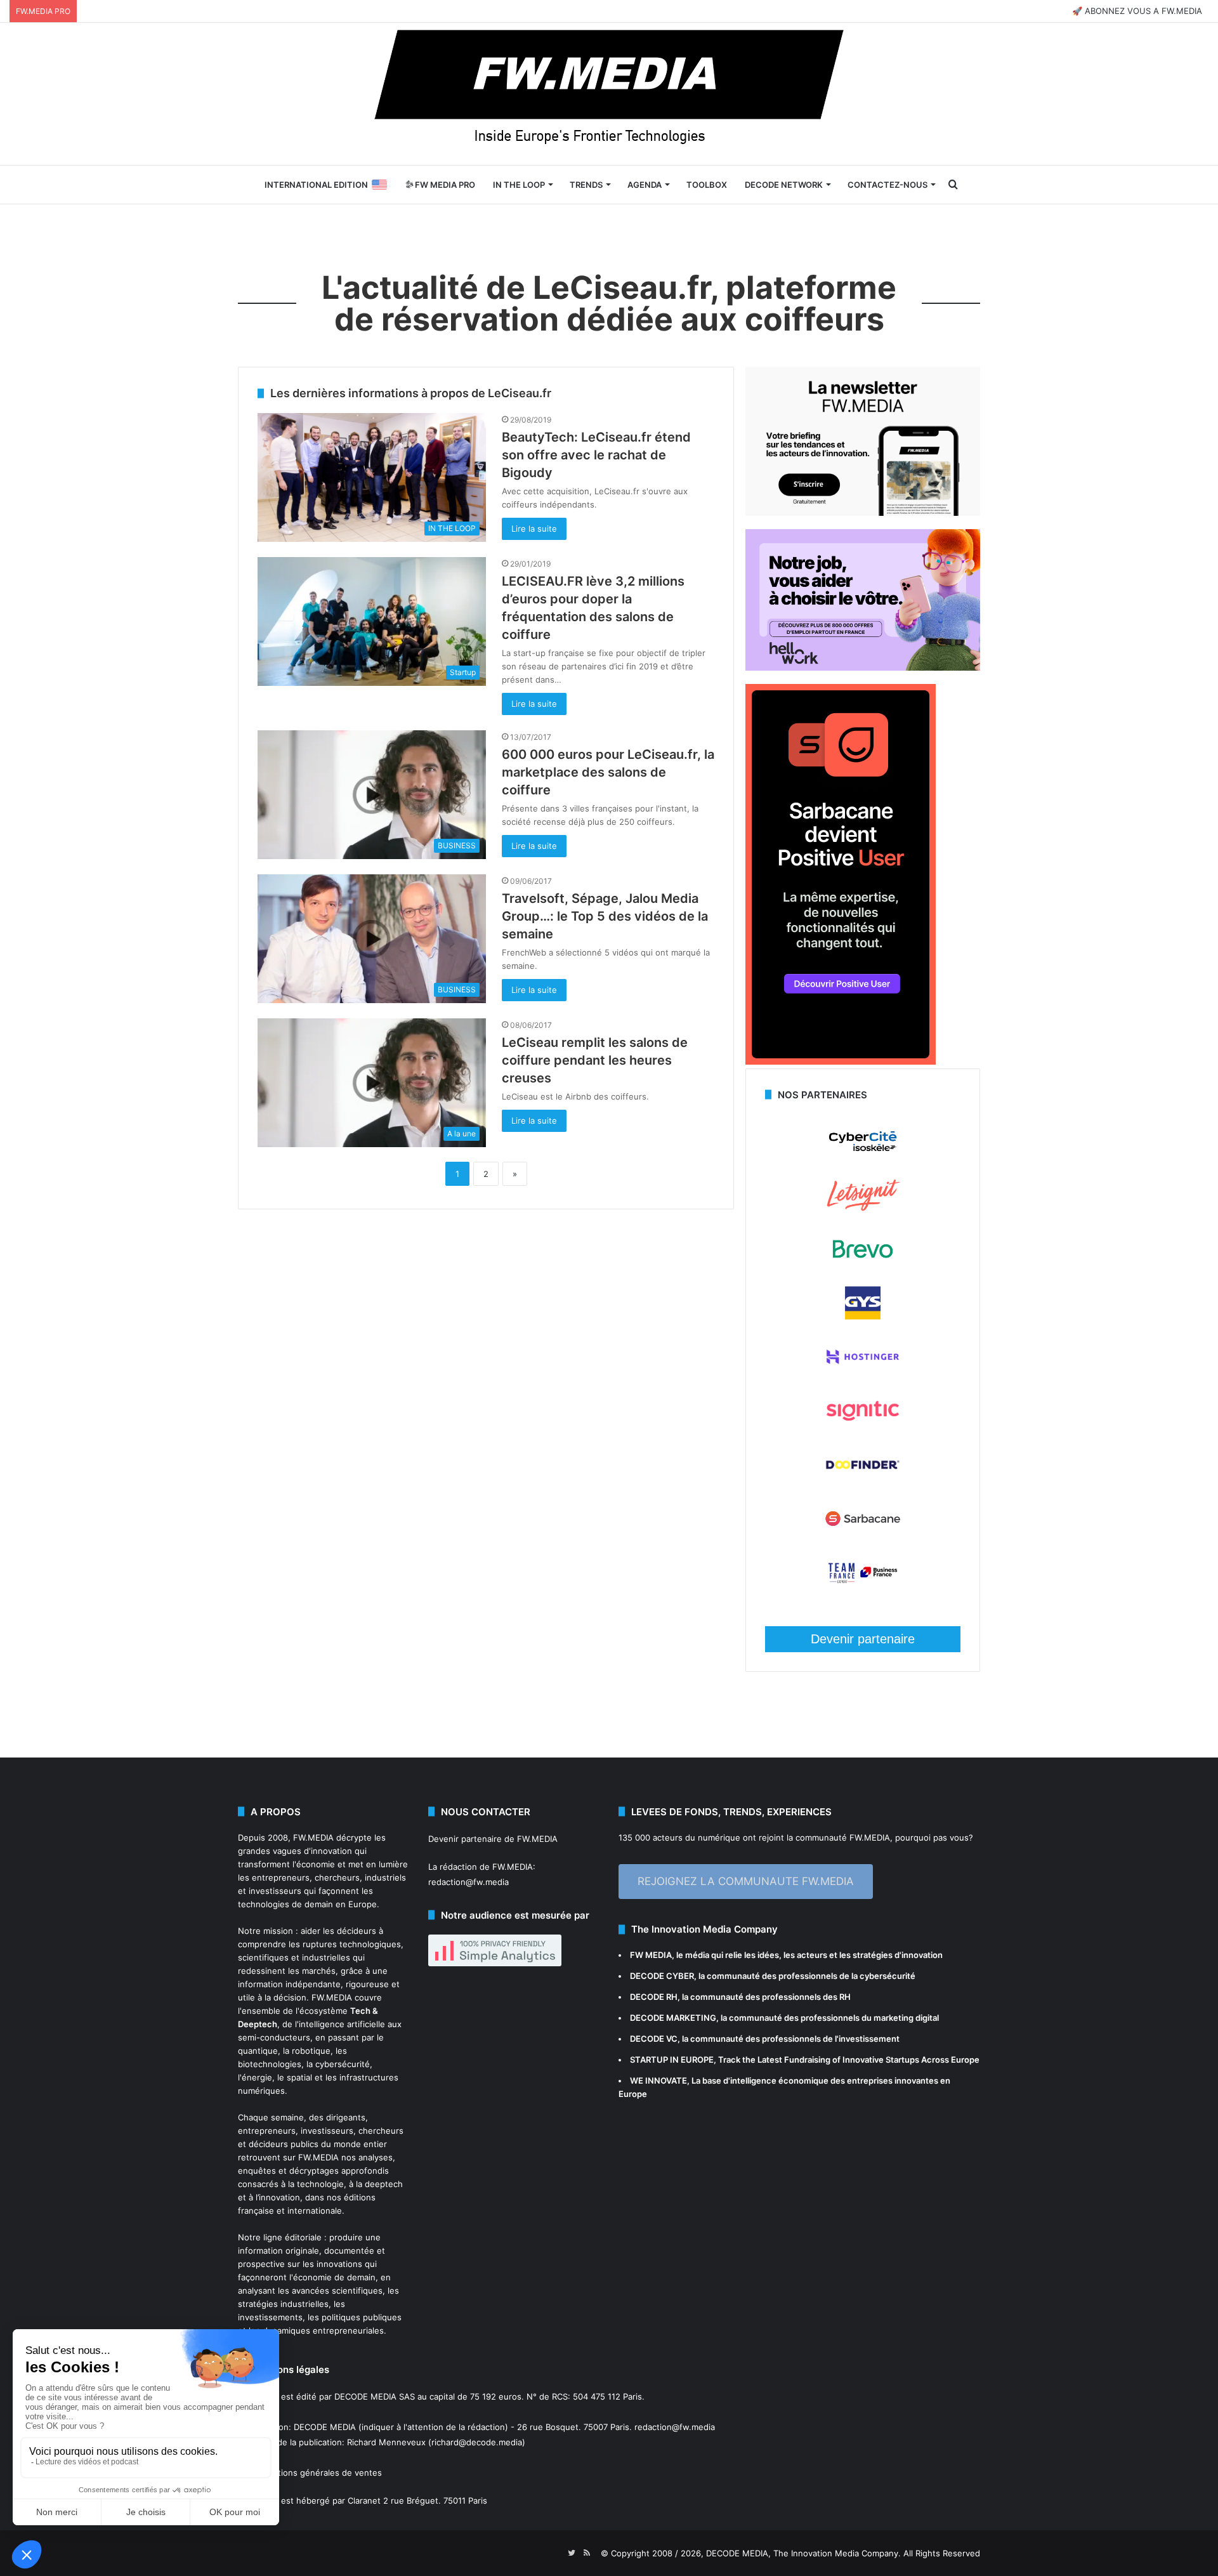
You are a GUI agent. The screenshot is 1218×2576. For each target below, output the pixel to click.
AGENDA (645, 185)
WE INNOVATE (658, 2080)
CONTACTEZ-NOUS (887, 185)
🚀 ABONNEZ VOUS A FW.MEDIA (1137, 11)
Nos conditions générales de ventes (310, 2473)
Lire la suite (534, 529)
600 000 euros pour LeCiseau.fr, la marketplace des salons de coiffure (608, 772)
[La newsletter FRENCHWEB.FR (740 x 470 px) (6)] (863, 513)
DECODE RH (654, 1997)
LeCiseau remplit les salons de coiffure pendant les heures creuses (595, 1060)
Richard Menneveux (386, 2442)
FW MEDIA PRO (444, 185)
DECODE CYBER (662, 1976)
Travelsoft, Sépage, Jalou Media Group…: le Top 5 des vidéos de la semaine (605, 916)
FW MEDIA (651, 1955)
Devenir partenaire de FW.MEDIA (493, 1839)
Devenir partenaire (863, 1639)
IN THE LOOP (519, 185)
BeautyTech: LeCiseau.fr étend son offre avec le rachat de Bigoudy (596, 455)
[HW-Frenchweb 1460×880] (863, 667)
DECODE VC (654, 2039)
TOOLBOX (707, 185)
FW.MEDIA (313, 1837)
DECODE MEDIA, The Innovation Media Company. (803, 2553)
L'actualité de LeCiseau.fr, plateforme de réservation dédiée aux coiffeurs (609, 303)
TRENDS (586, 185)
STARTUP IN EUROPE (672, 2060)
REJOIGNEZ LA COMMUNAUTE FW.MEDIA (746, 1881)
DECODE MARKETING (673, 2018)
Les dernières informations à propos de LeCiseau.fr (411, 393)
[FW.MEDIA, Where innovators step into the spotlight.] (609, 94)
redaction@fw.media (468, 1882)
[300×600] (841, 1061)
